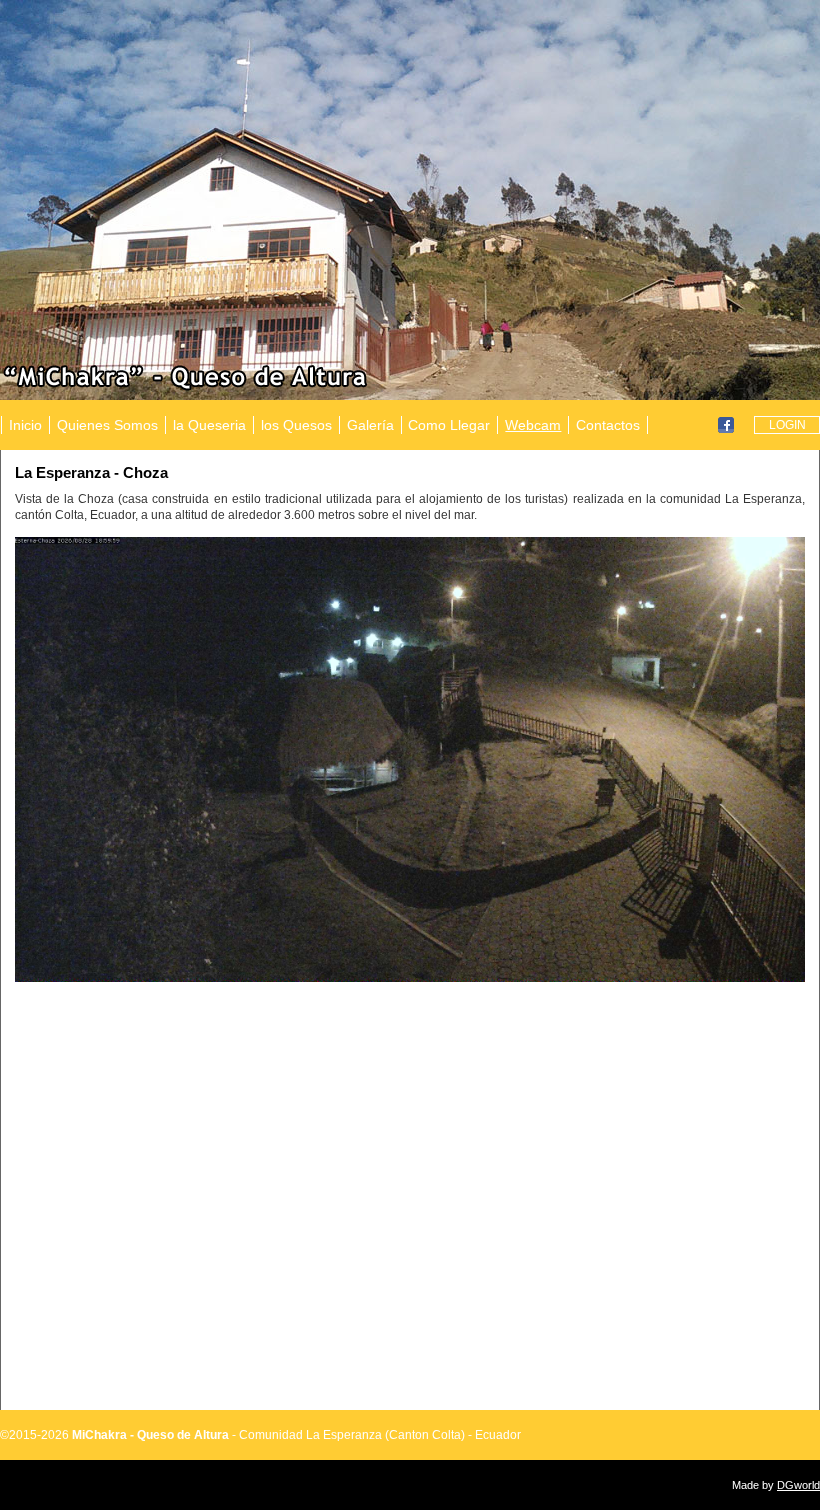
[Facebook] (726, 424)
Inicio (25, 425)
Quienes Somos (107, 425)
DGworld (798, 1485)
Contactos (608, 425)
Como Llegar (449, 425)
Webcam (533, 425)
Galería (370, 425)
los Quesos (296, 425)
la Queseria (209, 425)
